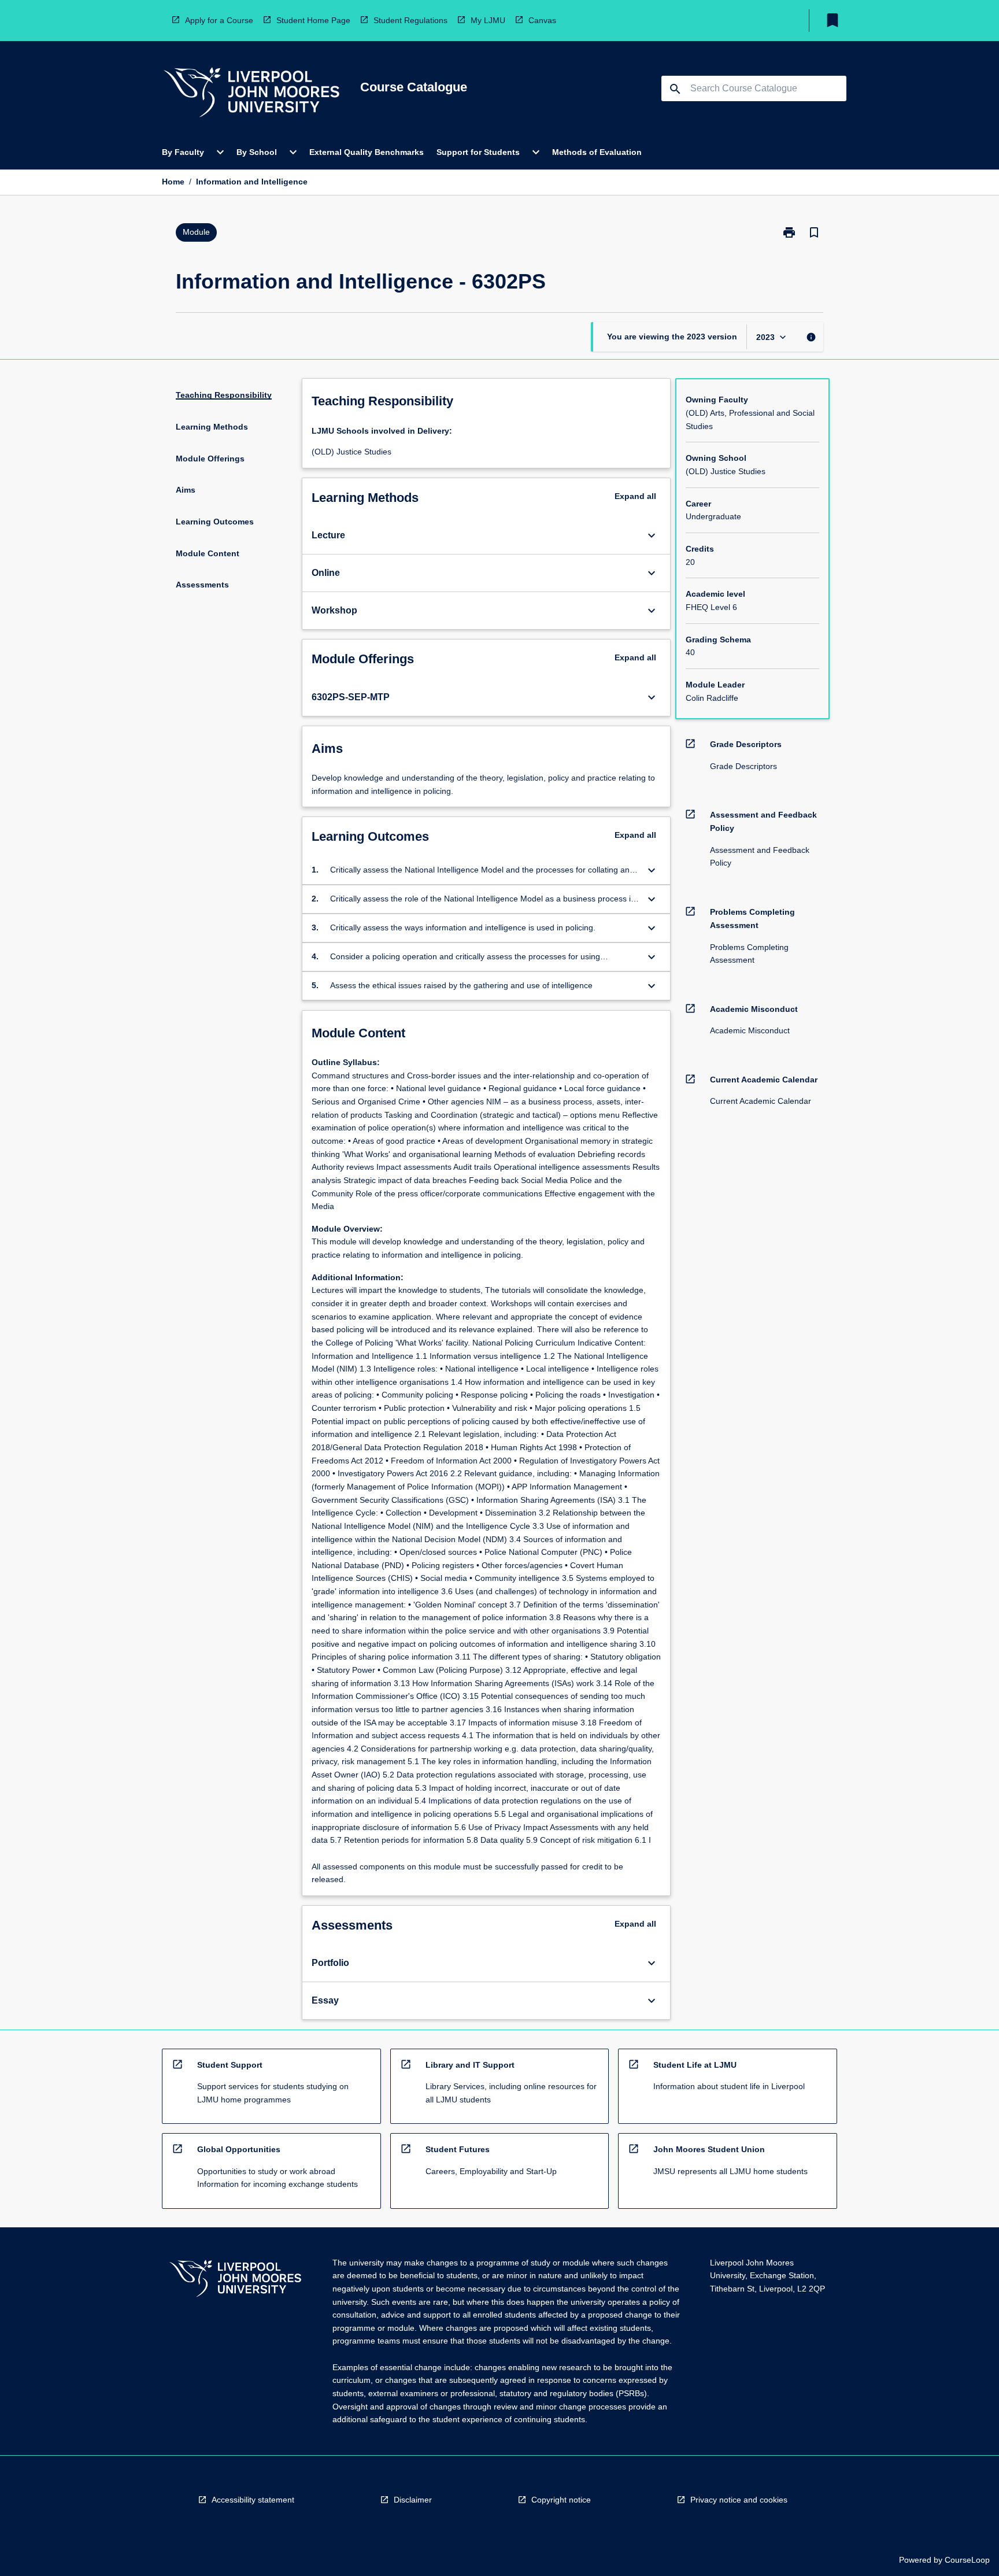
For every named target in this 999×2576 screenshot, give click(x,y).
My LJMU (488, 20)
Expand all (635, 496)
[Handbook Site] (235, 2280)
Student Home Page (313, 20)
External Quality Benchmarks (367, 152)
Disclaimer (413, 2500)
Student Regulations (410, 20)
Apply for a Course (219, 20)
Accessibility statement (253, 2500)
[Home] (251, 94)
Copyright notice (561, 2500)
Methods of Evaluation (597, 152)
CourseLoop (967, 2560)
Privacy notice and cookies (739, 2500)
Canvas (542, 20)
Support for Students (478, 152)
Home (173, 182)
